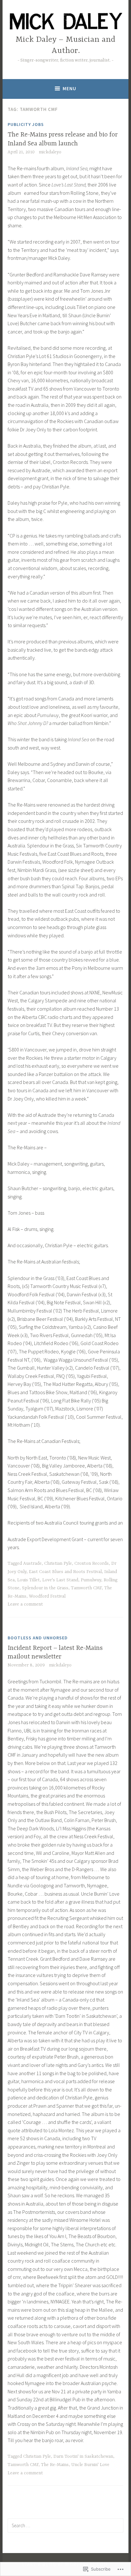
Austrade (32, 1563)
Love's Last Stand (60, 1580)
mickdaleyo (50, 152)
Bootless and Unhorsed (38, 1638)
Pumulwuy (91, 1580)
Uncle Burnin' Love (90, 2465)
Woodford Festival (47, 1596)
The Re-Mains (55, 2465)
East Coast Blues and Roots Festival (65, 1572)
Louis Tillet (28, 1580)
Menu (69, 88)
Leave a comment (25, 1604)
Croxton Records (92, 1563)
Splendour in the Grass (45, 1588)
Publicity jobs (26, 124)
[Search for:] (65, 2525)
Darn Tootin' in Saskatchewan (83, 2456)
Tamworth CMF (86, 1588)
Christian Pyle (58, 1563)
